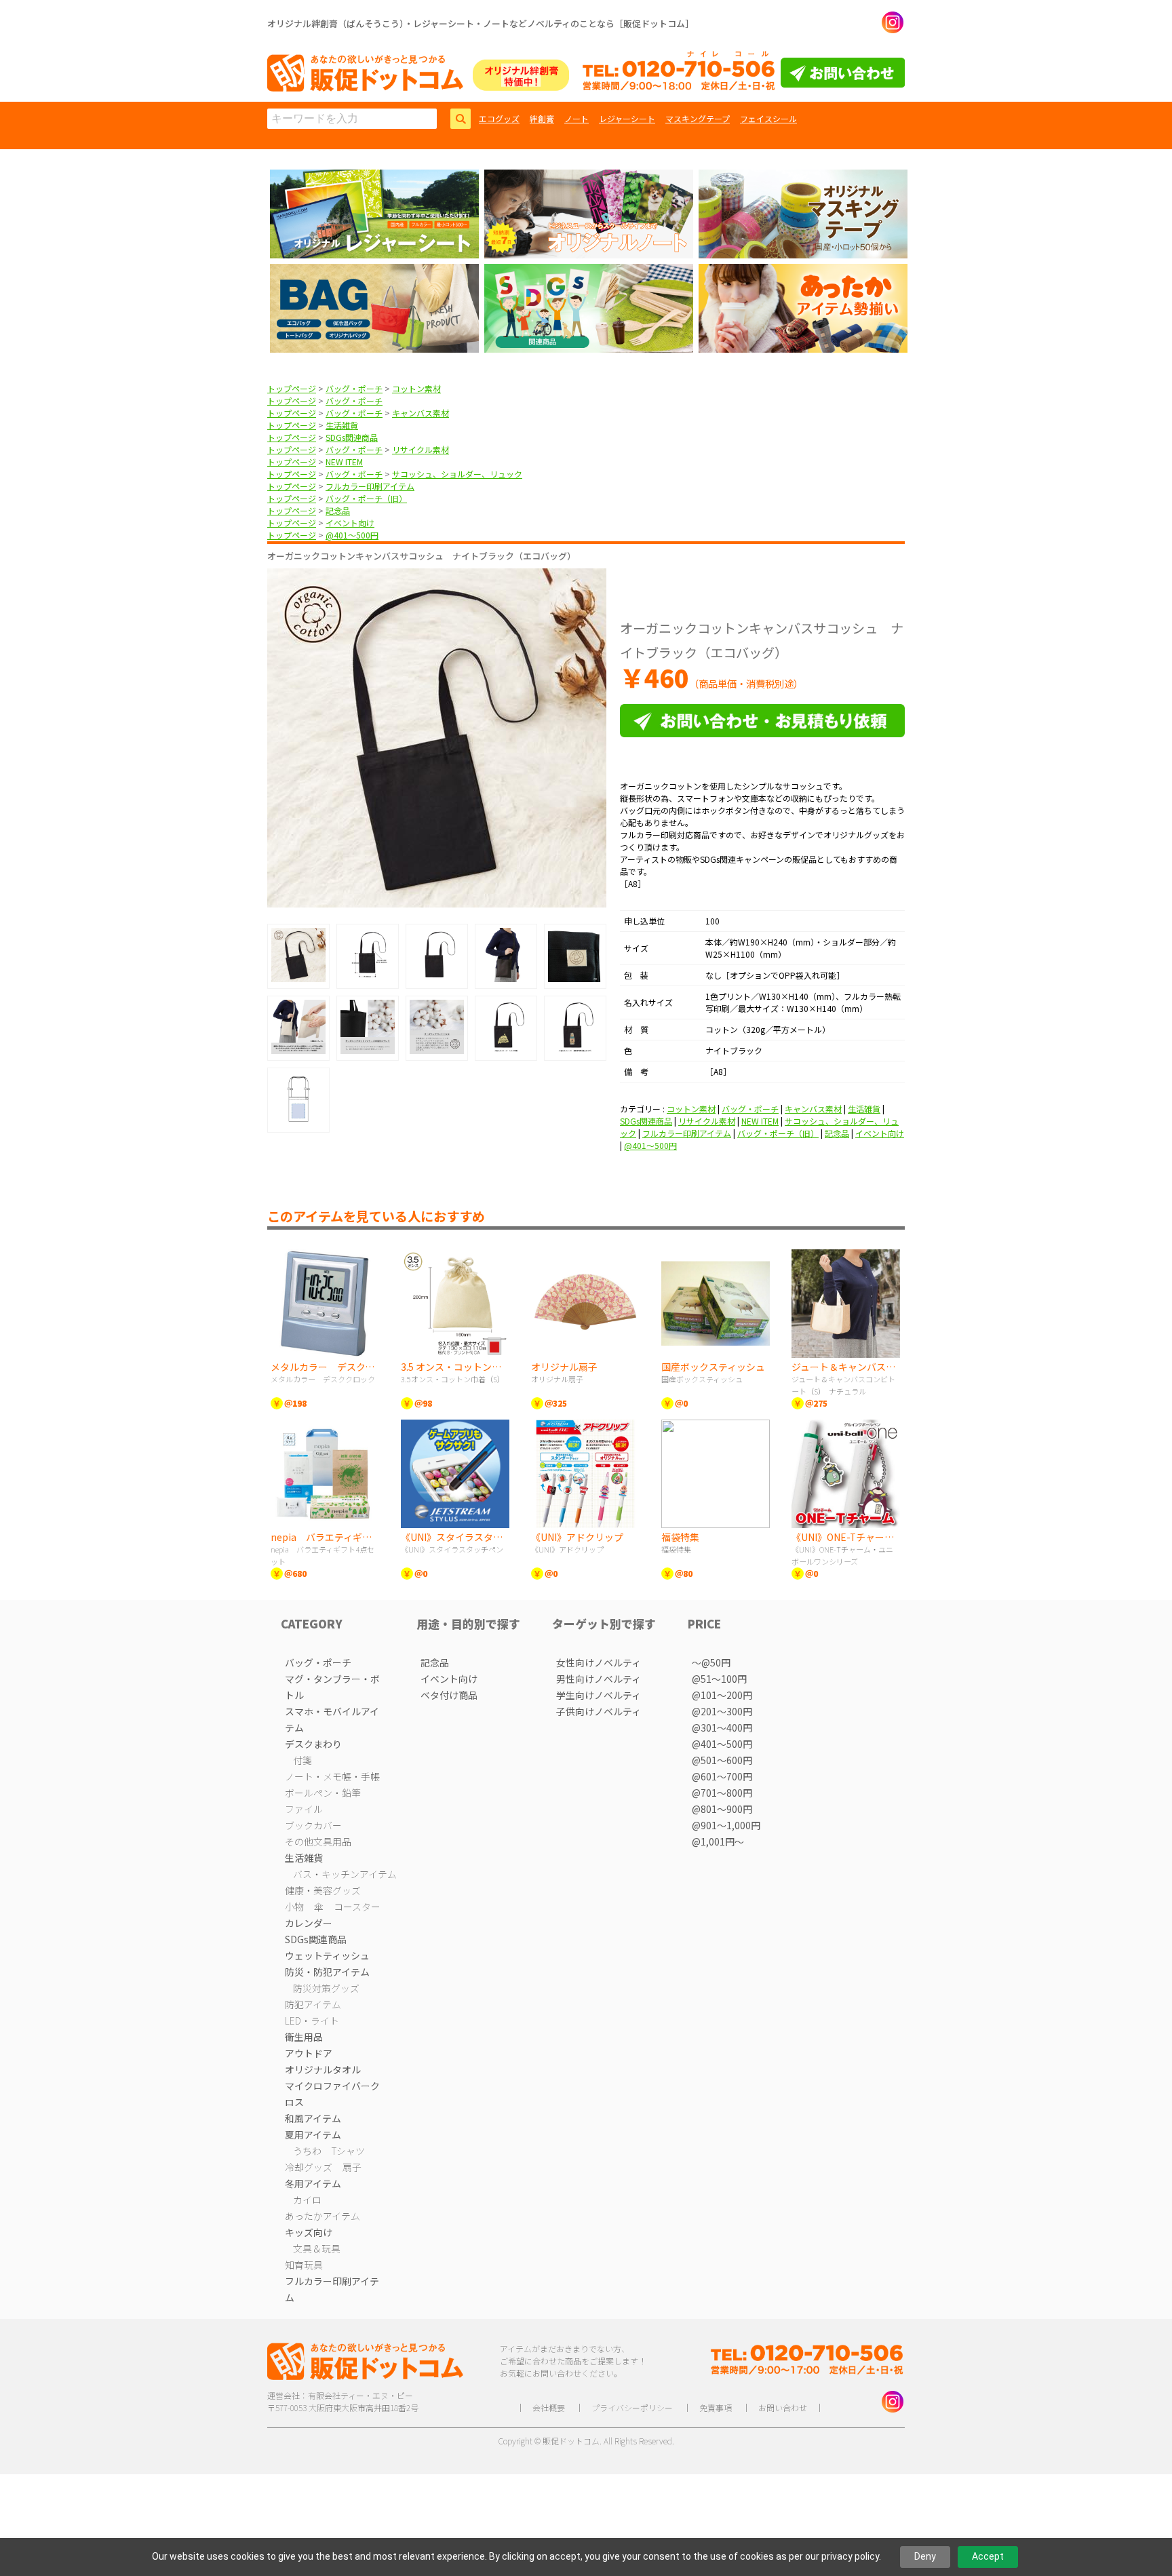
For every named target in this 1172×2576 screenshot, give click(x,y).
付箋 (302, 1760)
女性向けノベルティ (599, 1662)
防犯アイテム (313, 2004)
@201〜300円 (722, 1711)
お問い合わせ (783, 2407)
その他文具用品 (318, 1841)
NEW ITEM (344, 462)
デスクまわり (313, 1744)
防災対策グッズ (326, 1988)
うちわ (307, 2151)
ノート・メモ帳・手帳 (332, 1776)
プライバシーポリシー (632, 2407)
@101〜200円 (722, 1695)
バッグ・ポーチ (354, 388)
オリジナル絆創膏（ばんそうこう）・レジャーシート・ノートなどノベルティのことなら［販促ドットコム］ (481, 23)
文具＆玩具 (317, 2248)
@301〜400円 (722, 1728)
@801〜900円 (722, 1809)
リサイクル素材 (421, 449)
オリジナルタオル (323, 2069)
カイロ (307, 2200)
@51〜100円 (719, 1679)
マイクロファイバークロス (332, 2094)
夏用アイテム (313, 2134)
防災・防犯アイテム (327, 1972)
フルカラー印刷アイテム (370, 486)
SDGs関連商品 (352, 437)
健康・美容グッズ (323, 1890)
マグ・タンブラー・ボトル (332, 1687)
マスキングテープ (698, 118)
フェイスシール (768, 118)
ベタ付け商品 (449, 1695)
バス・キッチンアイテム (345, 1874)
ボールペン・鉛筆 (323, 1793)
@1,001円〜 (718, 1841)
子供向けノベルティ (599, 1711)
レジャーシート (627, 118)
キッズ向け (309, 2232)
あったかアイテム (323, 2216)
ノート (577, 118)
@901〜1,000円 (726, 1825)
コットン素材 (416, 388)
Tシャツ (348, 2151)
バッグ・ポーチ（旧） (366, 498)
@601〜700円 (722, 1776)
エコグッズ (499, 118)
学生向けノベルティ (599, 1695)
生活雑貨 (342, 425)
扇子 (352, 2167)
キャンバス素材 (421, 413)
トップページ (292, 388)
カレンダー (309, 1923)
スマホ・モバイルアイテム (332, 1719)
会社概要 (549, 2407)
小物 (294, 1907)
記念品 (338, 510)
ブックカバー (313, 1825)
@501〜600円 (722, 1760)
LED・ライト (312, 2021)
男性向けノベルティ (599, 1679)
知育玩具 (304, 2265)
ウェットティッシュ (327, 1955)
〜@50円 (711, 1662)
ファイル (304, 1809)
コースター (357, 1907)
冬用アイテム (313, 2183)
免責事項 (716, 2407)
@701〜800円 (722, 1793)
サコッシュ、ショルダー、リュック (457, 474)
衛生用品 (304, 2037)
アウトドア (309, 2053)
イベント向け (350, 523)
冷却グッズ (309, 2167)
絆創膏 (542, 118)
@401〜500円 (352, 535)
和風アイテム (313, 2118)
